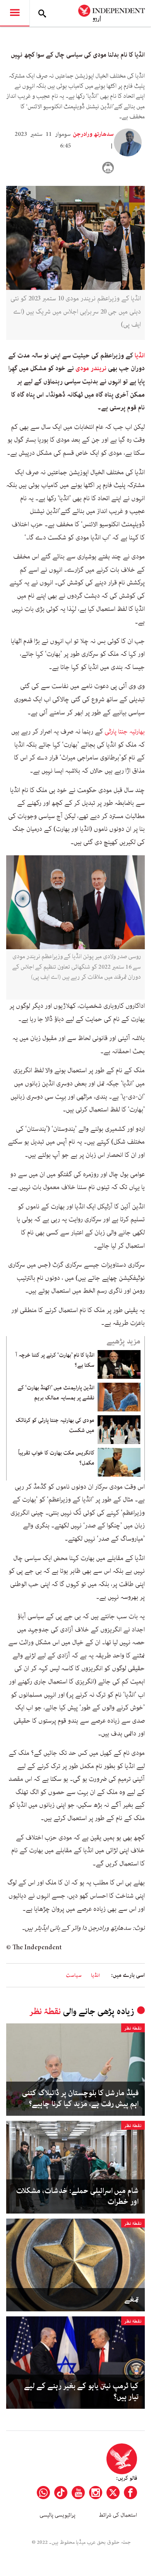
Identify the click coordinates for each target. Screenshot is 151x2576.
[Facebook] (130, 2493)
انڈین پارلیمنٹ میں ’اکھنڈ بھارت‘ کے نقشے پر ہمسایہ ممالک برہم (56, 1393)
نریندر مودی (91, 368)
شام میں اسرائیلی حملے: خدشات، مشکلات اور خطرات (77, 2196)
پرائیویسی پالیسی (57, 2515)
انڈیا (140, 355)
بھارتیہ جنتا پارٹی (125, 732)
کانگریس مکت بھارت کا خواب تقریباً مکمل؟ (56, 1458)
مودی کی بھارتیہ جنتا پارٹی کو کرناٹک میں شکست (55, 1425)
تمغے (131, 2300)
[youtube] (78, 2493)
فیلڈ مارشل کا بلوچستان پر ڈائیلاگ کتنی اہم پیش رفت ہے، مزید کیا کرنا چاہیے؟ (80, 2099)
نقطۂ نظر (45, 2012)
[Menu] (15, 13)
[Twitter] (113, 2493)
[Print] (108, 168)
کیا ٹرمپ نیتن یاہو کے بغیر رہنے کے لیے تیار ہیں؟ (81, 2392)
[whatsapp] (43, 2493)
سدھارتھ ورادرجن (93, 134)
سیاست (74, 1975)
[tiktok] (61, 2493)
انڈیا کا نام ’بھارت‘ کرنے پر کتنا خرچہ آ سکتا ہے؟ (55, 1360)
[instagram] (96, 2493)
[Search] (42, 13)
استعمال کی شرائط (118, 2515)
